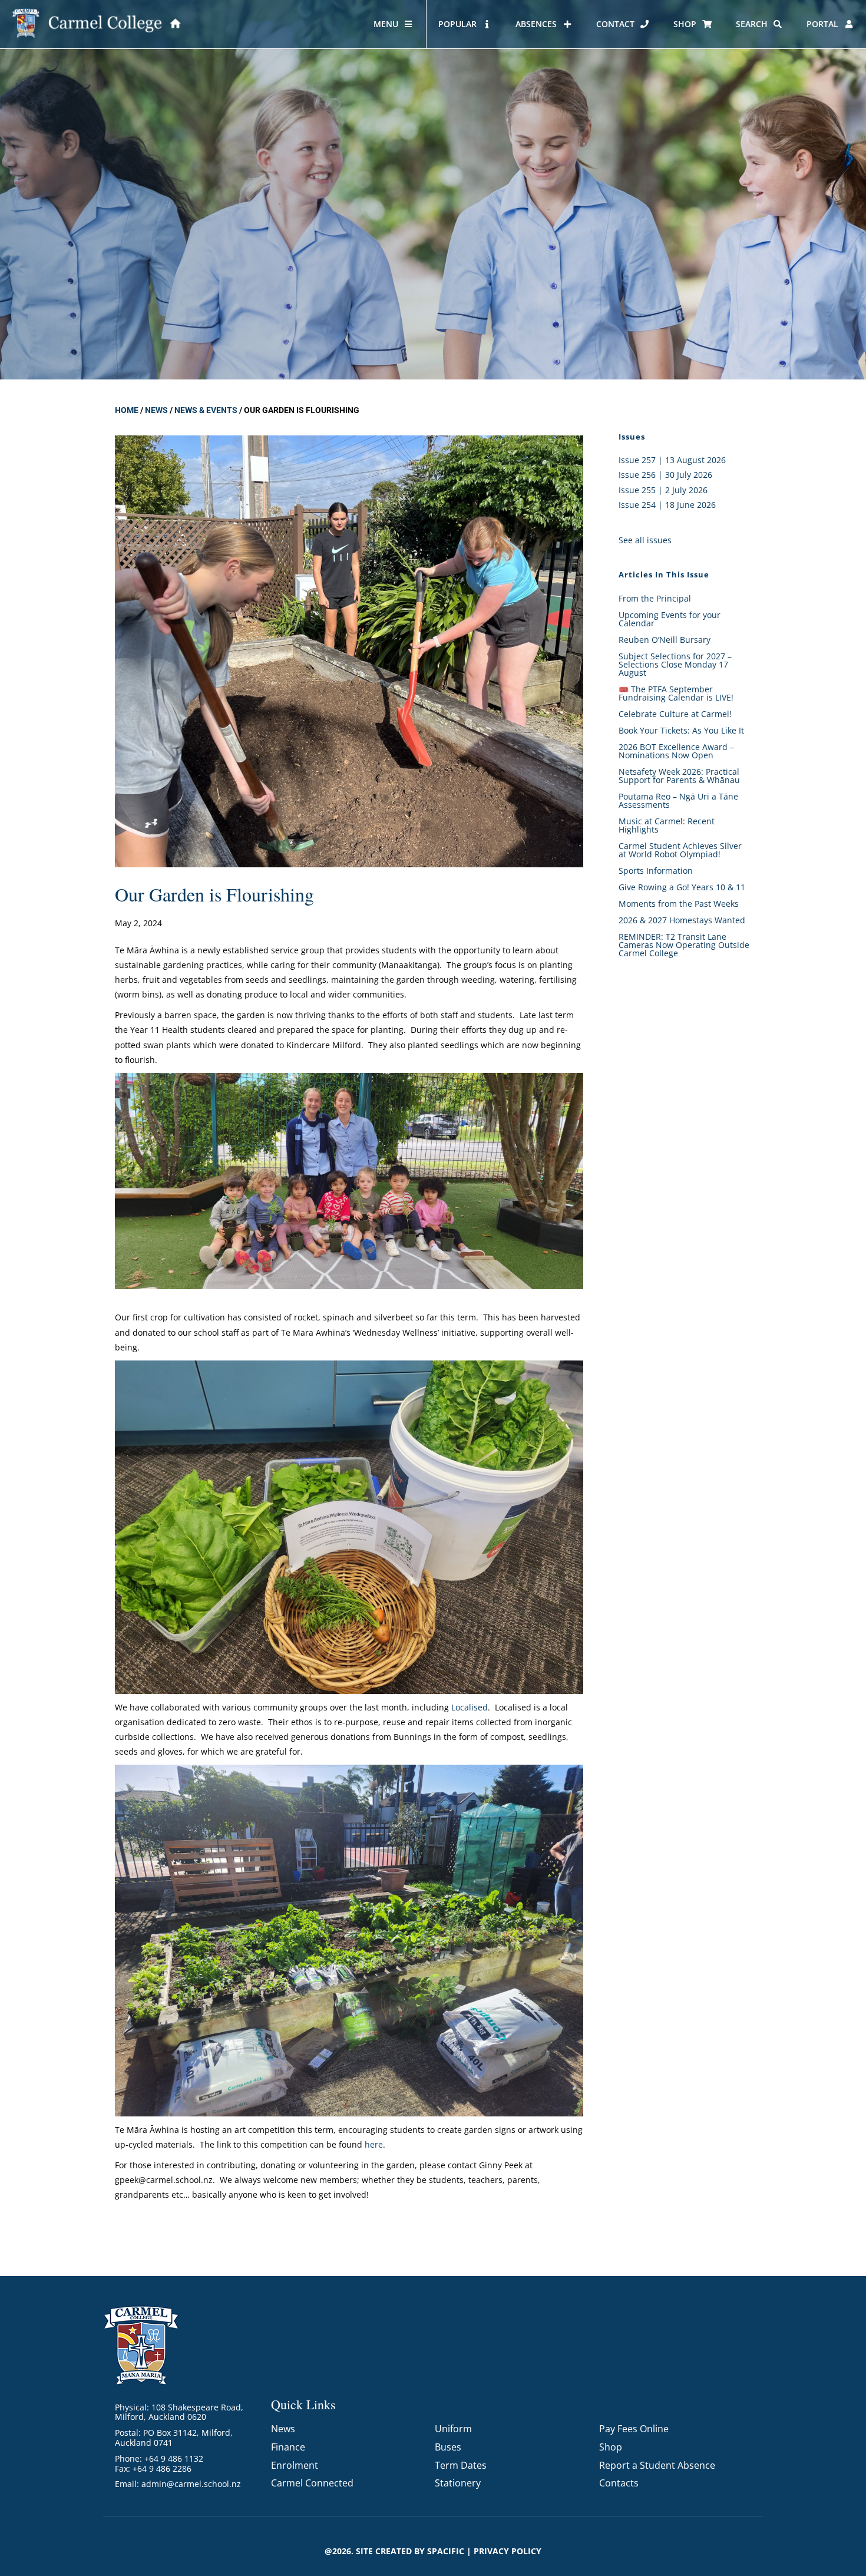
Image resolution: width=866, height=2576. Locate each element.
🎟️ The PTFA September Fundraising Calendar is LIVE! (676, 693)
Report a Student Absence (657, 2465)
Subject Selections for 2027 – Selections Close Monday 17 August (675, 664)
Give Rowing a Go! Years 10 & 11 (682, 887)
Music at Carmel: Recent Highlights (667, 825)
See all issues (645, 540)
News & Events (206, 410)
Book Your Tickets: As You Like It (681, 730)
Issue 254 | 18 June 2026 (667, 505)
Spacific (446, 2551)
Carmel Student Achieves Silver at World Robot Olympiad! (680, 850)
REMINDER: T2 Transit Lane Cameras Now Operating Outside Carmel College (684, 945)
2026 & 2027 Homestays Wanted (682, 920)
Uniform (453, 2429)
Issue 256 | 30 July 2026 (665, 475)
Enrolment (295, 2465)
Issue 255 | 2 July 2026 (663, 490)
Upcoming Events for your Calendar (670, 619)
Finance (288, 2447)
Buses (448, 2447)
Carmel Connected (312, 2483)
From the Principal (655, 598)
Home (127, 410)
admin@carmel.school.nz (191, 2484)
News (156, 410)
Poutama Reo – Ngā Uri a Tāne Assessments (678, 800)
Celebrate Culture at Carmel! (675, 714)
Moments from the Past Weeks (679, 904)
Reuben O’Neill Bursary (665, 640)
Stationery (458, 2483)
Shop (611, 2447)
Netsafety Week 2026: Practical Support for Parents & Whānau (679, 776)
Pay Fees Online (634, 2429)
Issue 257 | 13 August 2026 (672, 460)
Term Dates (461, 2465)
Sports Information (656, 871)
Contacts (619, 2483)
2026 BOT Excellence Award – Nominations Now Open (676, 751)
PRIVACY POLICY (508, 2551)
